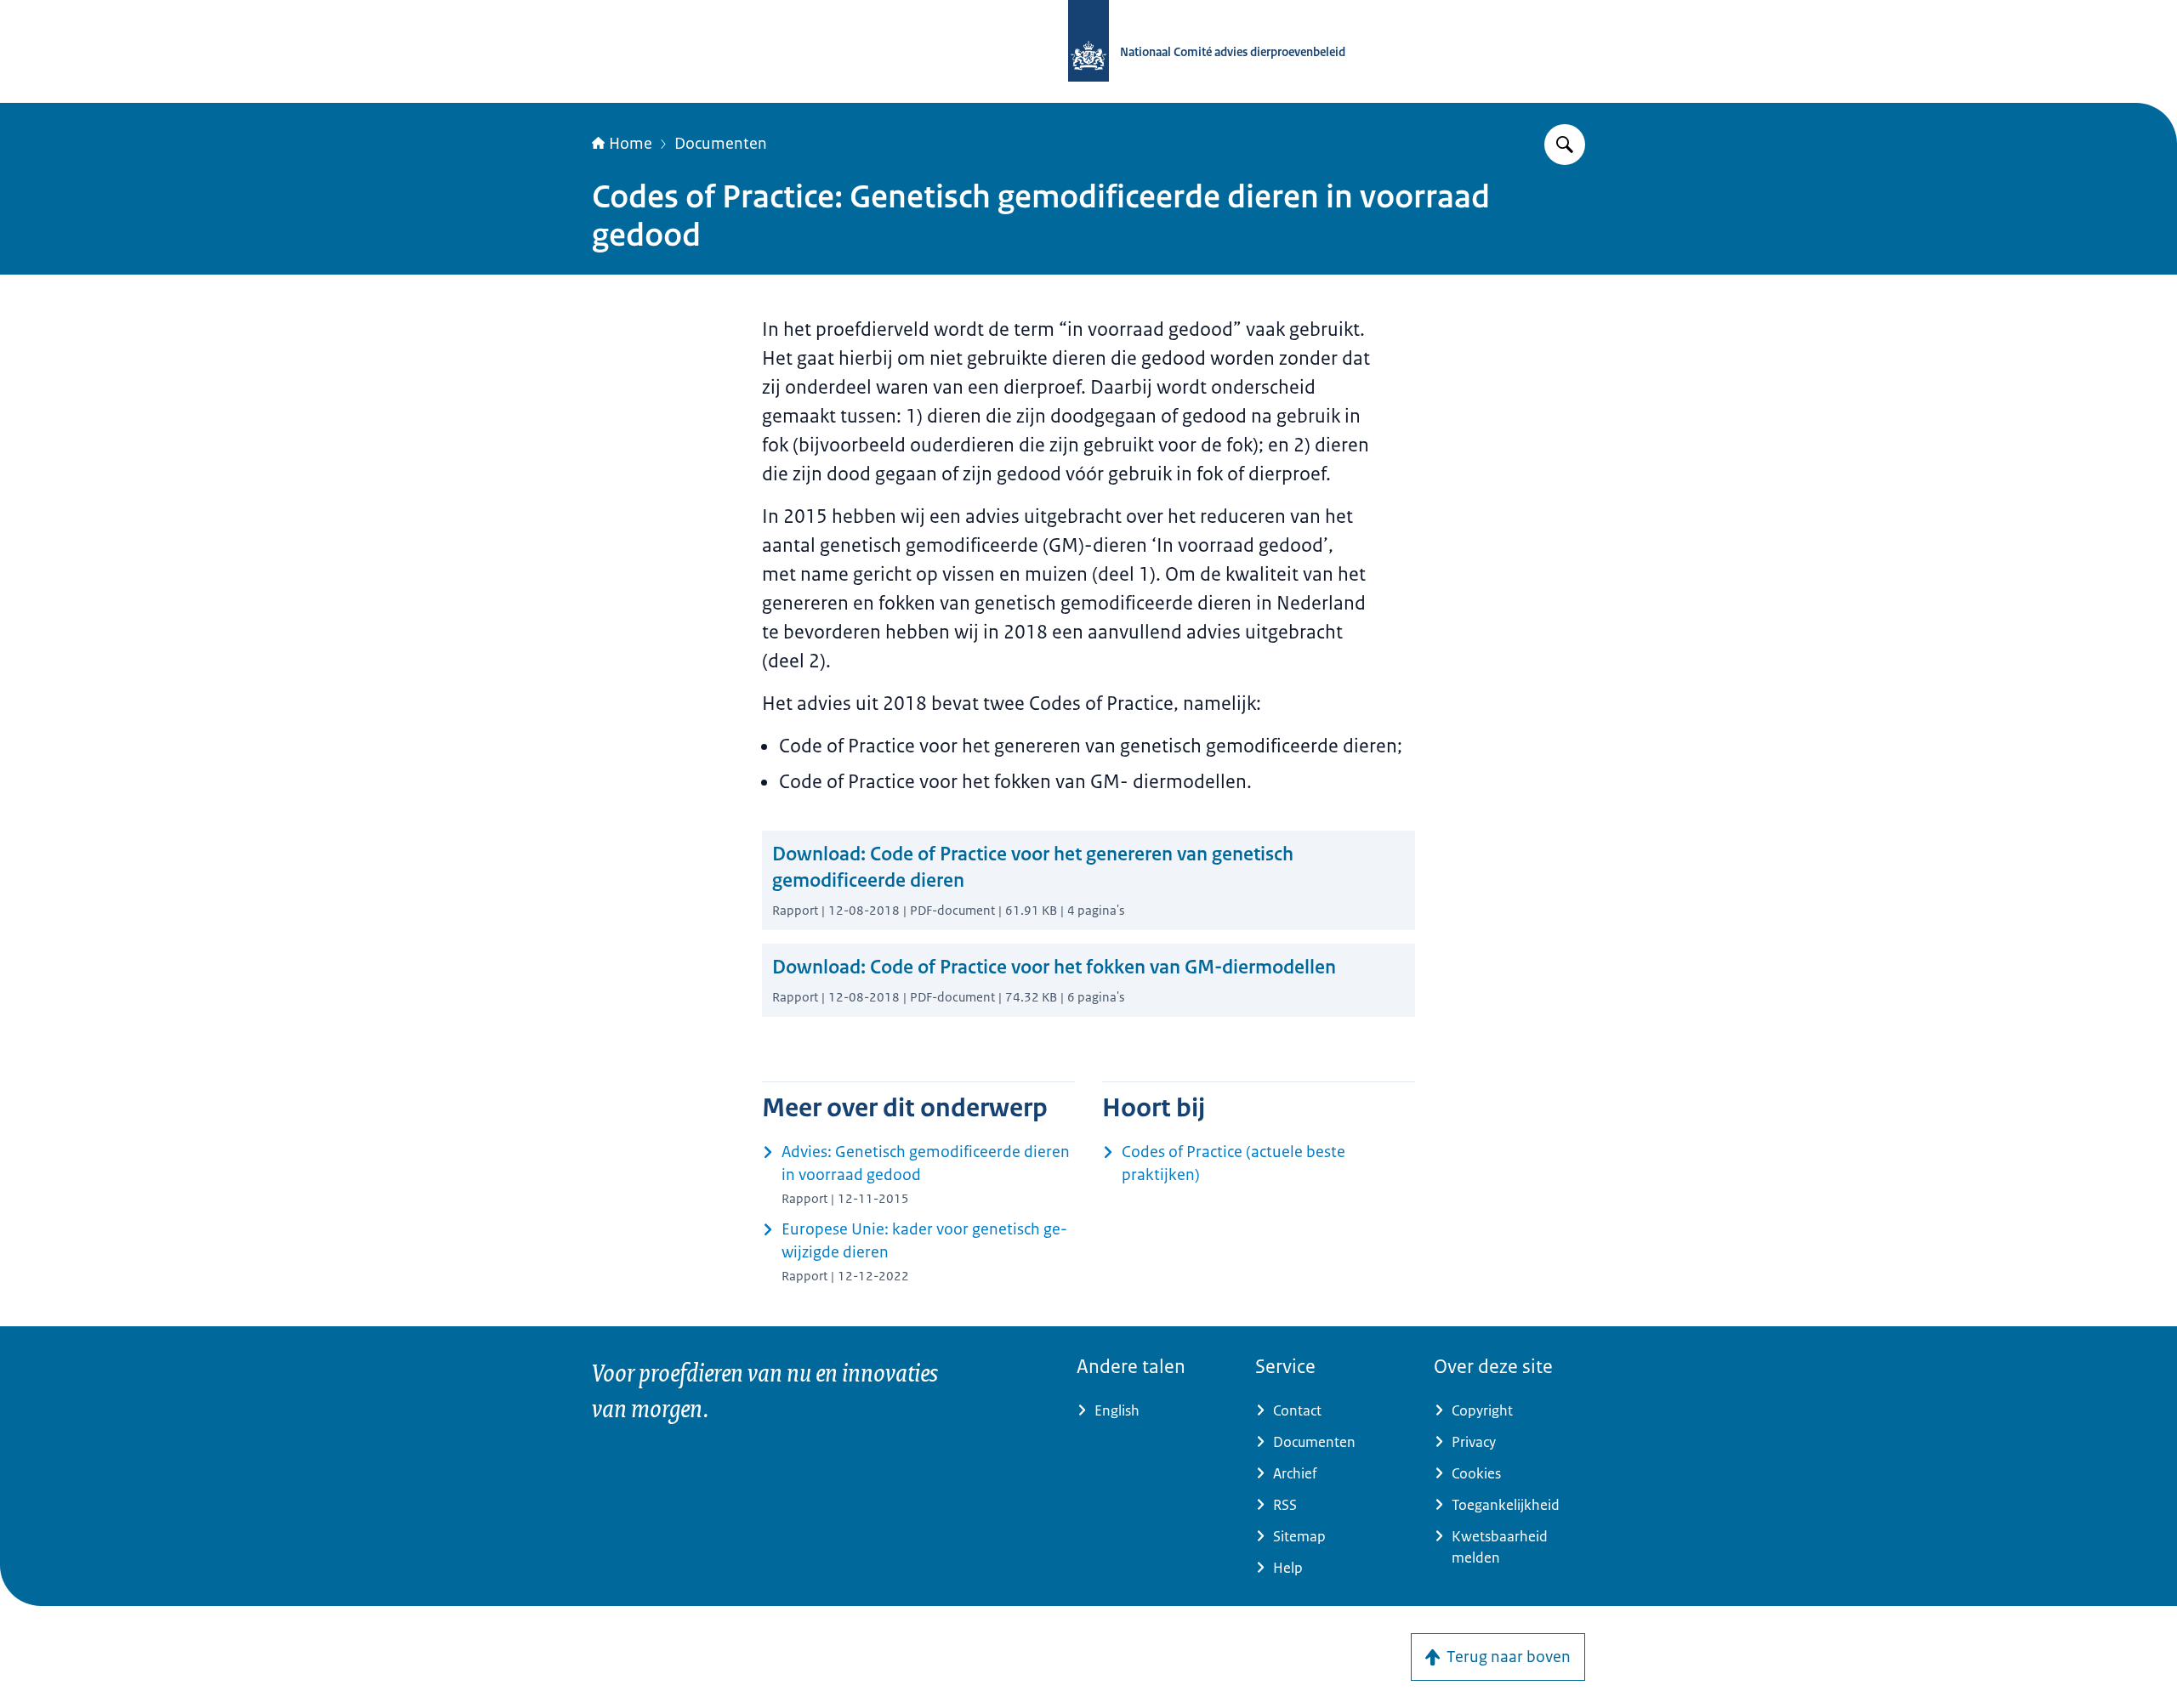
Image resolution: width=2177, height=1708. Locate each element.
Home (631, 144)
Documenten (721, 144)
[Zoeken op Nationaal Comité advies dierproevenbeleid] (1565, 145)
